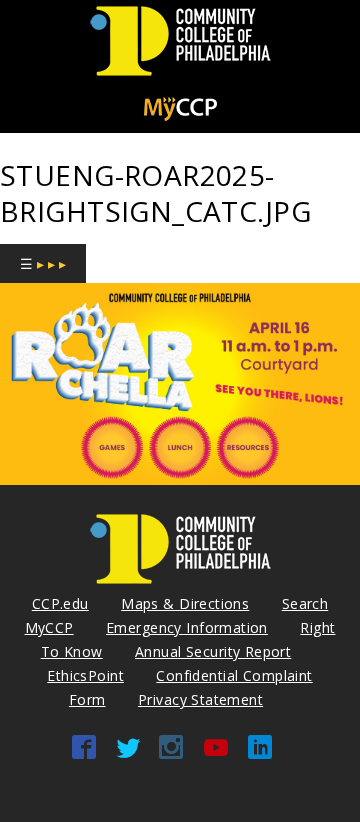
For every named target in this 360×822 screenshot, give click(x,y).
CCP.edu (60, 603)
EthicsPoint (85, 675)
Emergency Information (187, 627)
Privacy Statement (200, 699)
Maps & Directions (185, 603)
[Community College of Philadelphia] (180, 76)
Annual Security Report (213, 651)
